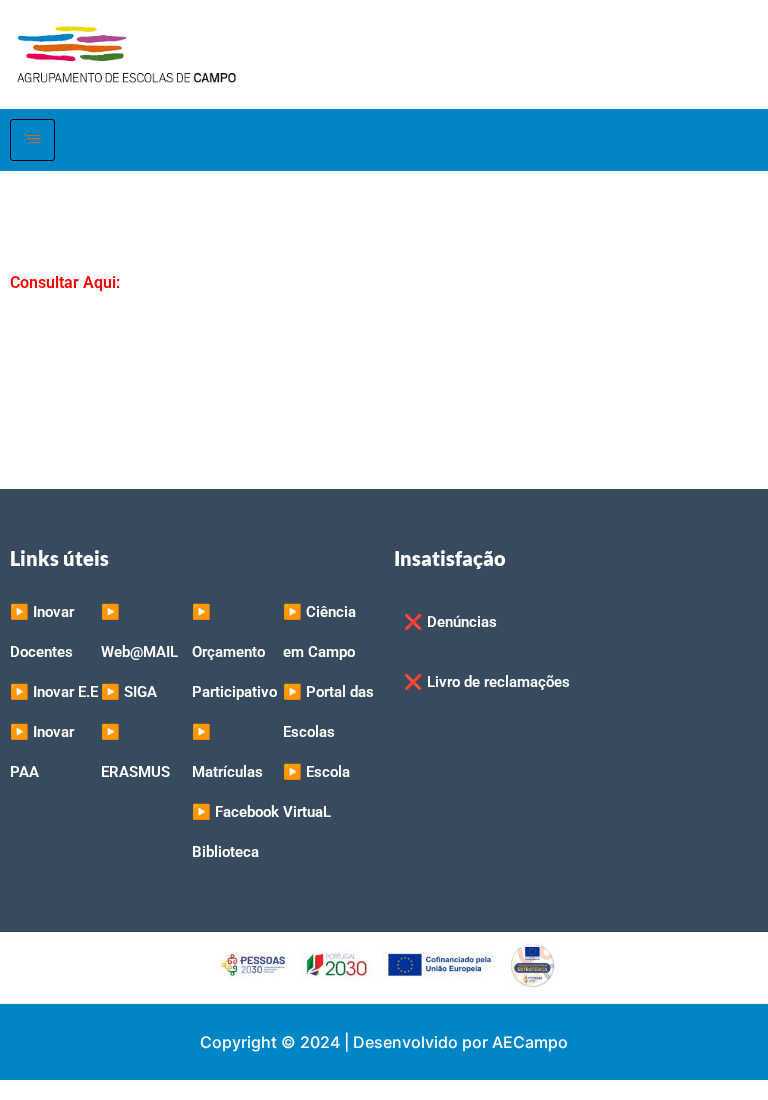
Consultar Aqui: (65, 282)
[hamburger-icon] (32, 140)
